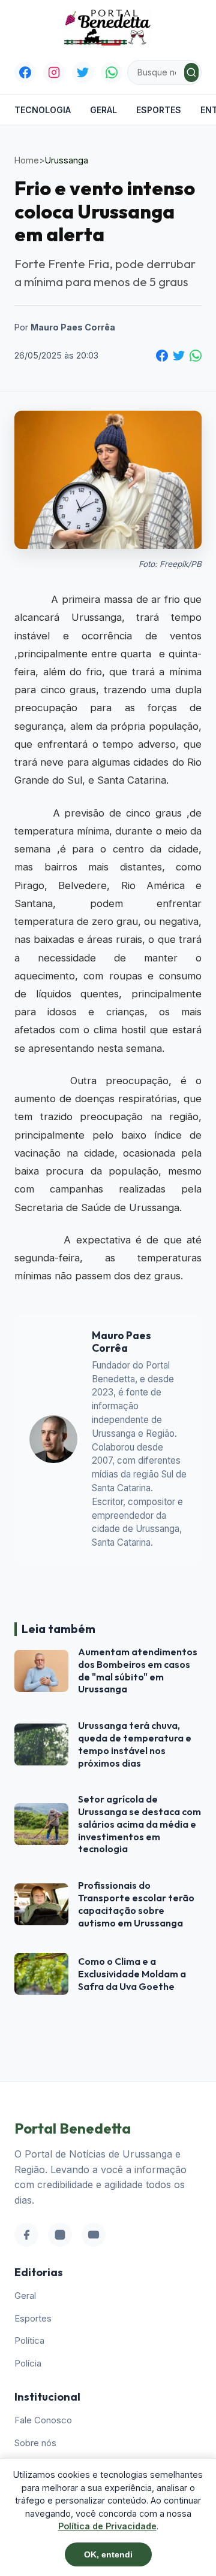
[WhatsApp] (112, 72)
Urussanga (67, 160)
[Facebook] (25, 72)
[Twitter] (83, 72)
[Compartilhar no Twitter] (179, 356)
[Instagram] (54, 72)
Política (29, 2340)
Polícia (28, 2363)
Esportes (159, 110)
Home (27, 160)
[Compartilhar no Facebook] (162, 356)
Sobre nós (35, 2443)
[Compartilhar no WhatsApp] (196, 356)
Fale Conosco (43, 2420)
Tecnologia (43, 110)
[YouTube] (94, 2235)
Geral (103, 110)
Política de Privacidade (107, 2526)
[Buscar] (191, 72)
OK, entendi (108, 2554)
